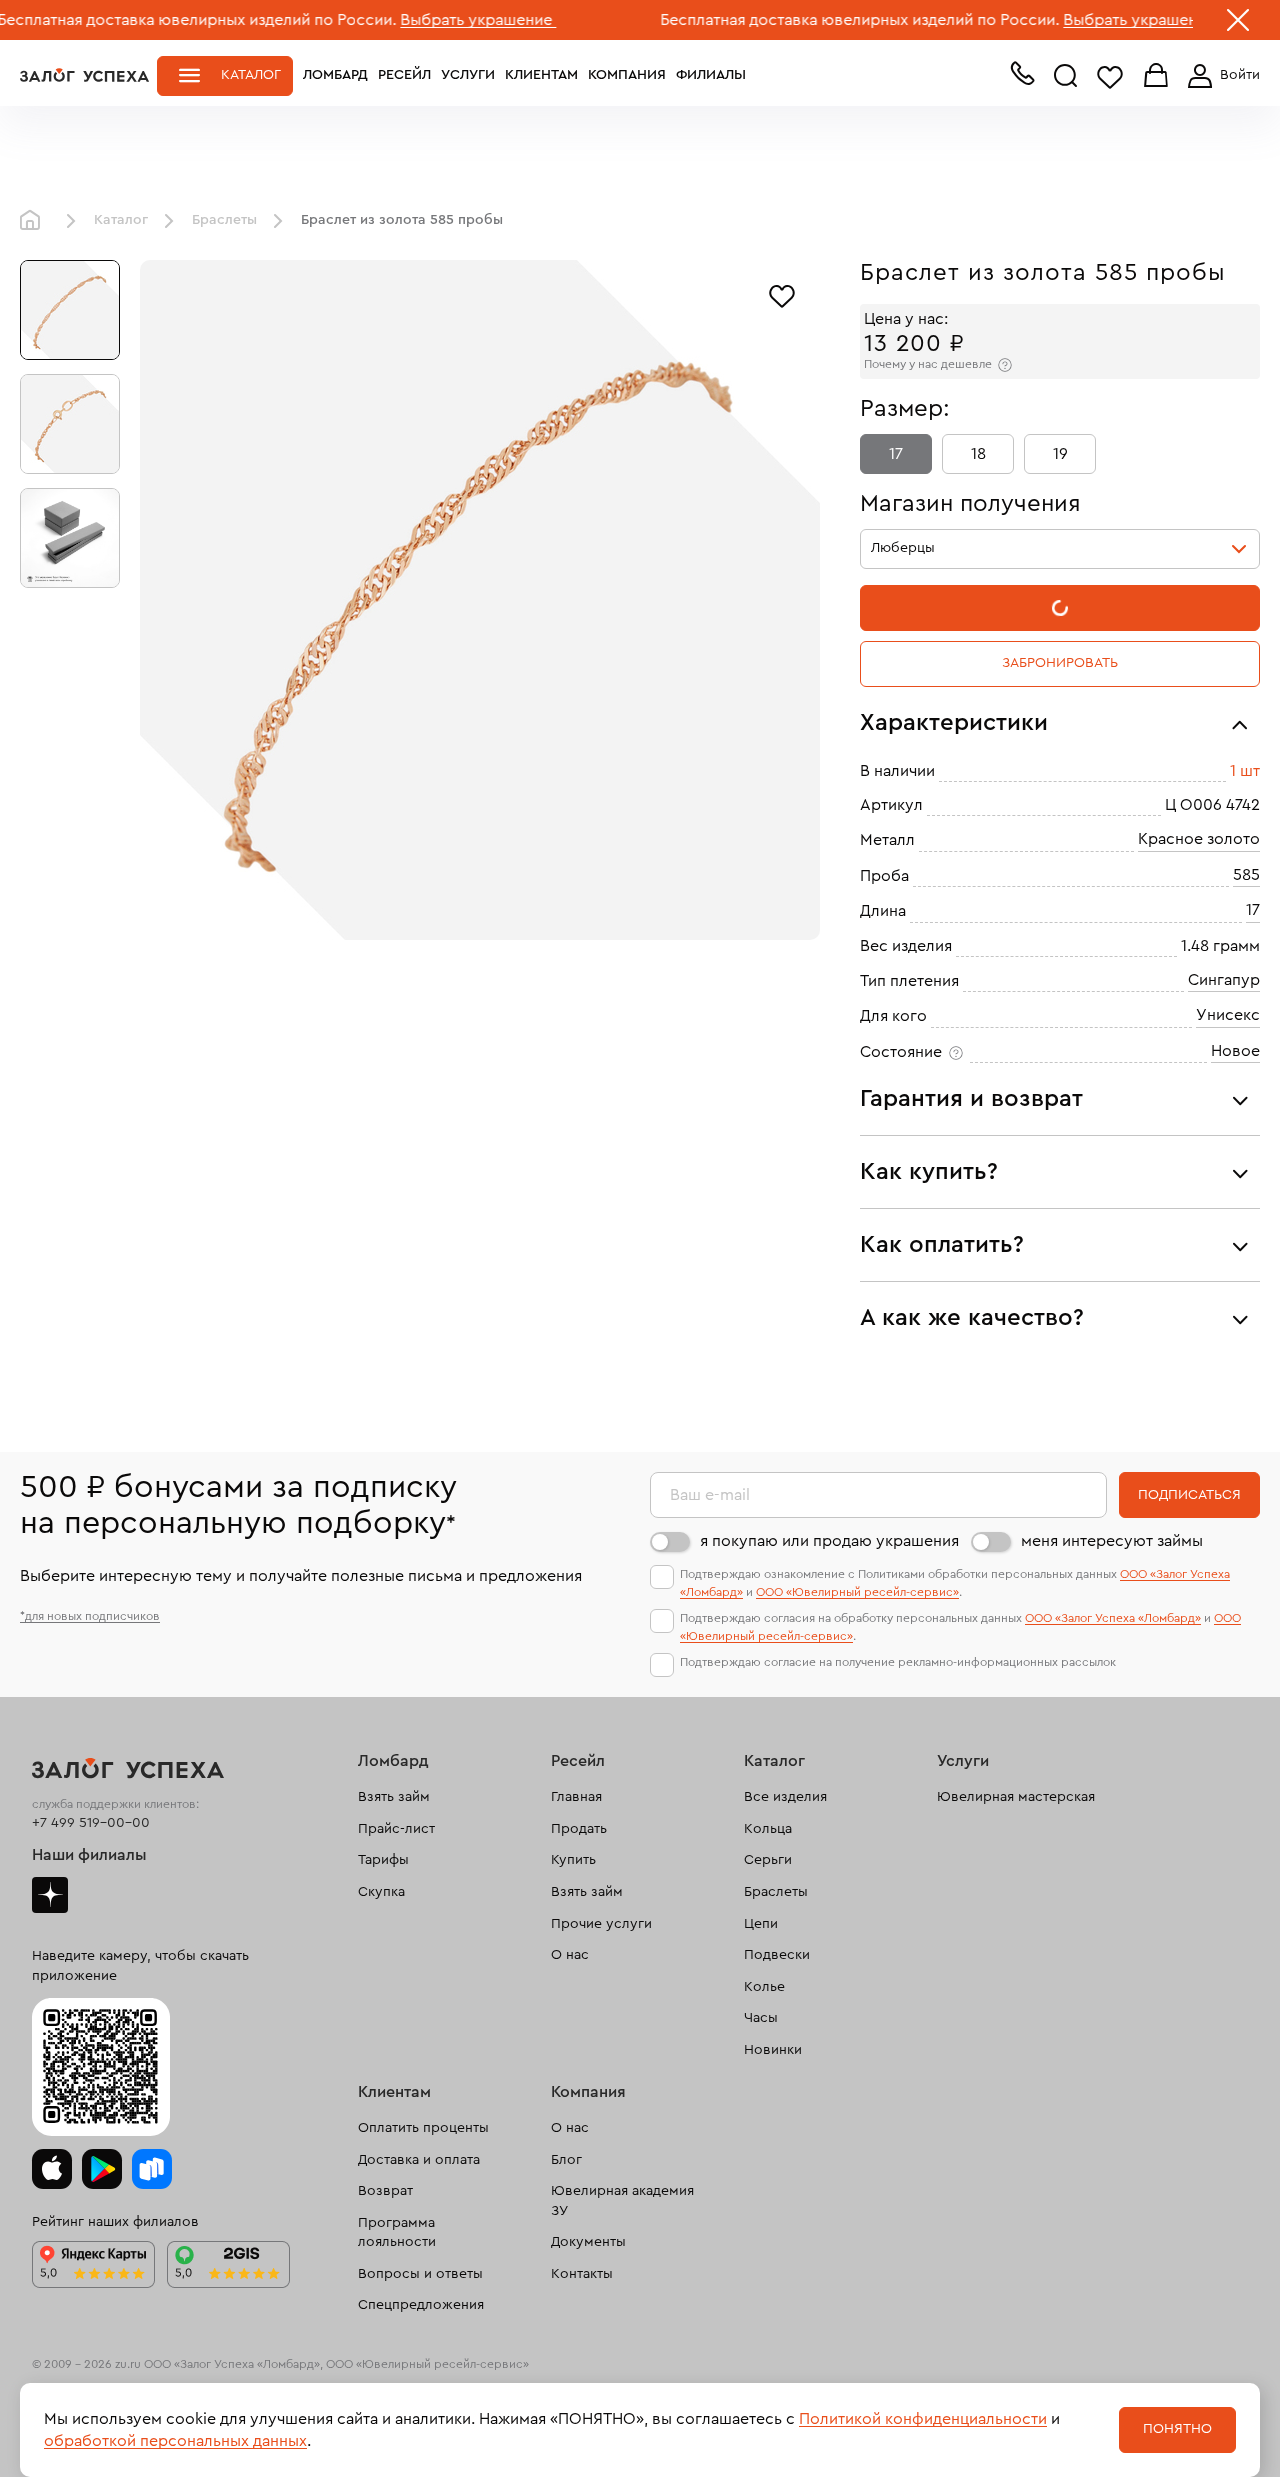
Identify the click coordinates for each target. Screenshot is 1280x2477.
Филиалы (711, 75)
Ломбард (335, 75)
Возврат (385, 2191)
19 (1060, 454)
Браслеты (224, 220)
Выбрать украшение (417, 20)
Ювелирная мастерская (1016, 1797)
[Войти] (1220, 76)
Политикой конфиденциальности (923, 2419)
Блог (566, 2160)
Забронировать (1060, 663)
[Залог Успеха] (84, 75)
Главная (35, 221)
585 (1246, 875)
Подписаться (1189, 1495)
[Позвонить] (1022, 78)
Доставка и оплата (419, 2160)
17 (896, 454)
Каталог (251, 75)
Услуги (468, 75)
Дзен (50, 1895)
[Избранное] (782, 294)
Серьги (768, 1860)
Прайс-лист (396, 1829)
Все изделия (785, 1797)
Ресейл (404, 75)
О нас (570, 1955)
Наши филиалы (89, 1855)
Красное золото (1199, 839)
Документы (588, 2242)
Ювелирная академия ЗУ (622, 2201)
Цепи (761, 1924)
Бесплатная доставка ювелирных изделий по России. (798, 20)
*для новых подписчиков (90, 1616)
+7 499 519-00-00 (91, 1823)
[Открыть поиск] (1066, 76)
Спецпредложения (421, 2305)
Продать (579, 1829)
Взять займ (394, 1797)
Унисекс (1228, 1015)
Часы (761, 2018)
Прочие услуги (601, 1924)
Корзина (1156, 76)
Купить (573, 1860)
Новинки (773, 2050)
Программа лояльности (397, 2233)
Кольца (768, 1829)
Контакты (582, 2274)
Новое (1235, 1051)
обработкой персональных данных (175, 2441)
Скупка (381, 1892)
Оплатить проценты (423, 2128)
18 (978, 454)
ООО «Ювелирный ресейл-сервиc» (857, 1592)
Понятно (1177, 2429)
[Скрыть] (1238, 24)
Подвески (777, 1955)
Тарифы (383, 1860)
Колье (764, 1987)
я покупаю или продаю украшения (829, 1541)
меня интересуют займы (1112, 1541)
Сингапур (1224, 980)
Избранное (1110, 76)
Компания (627, 75)
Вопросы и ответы (420, 2274)
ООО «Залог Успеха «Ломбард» (1113, 1618)
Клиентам (541, 75)
